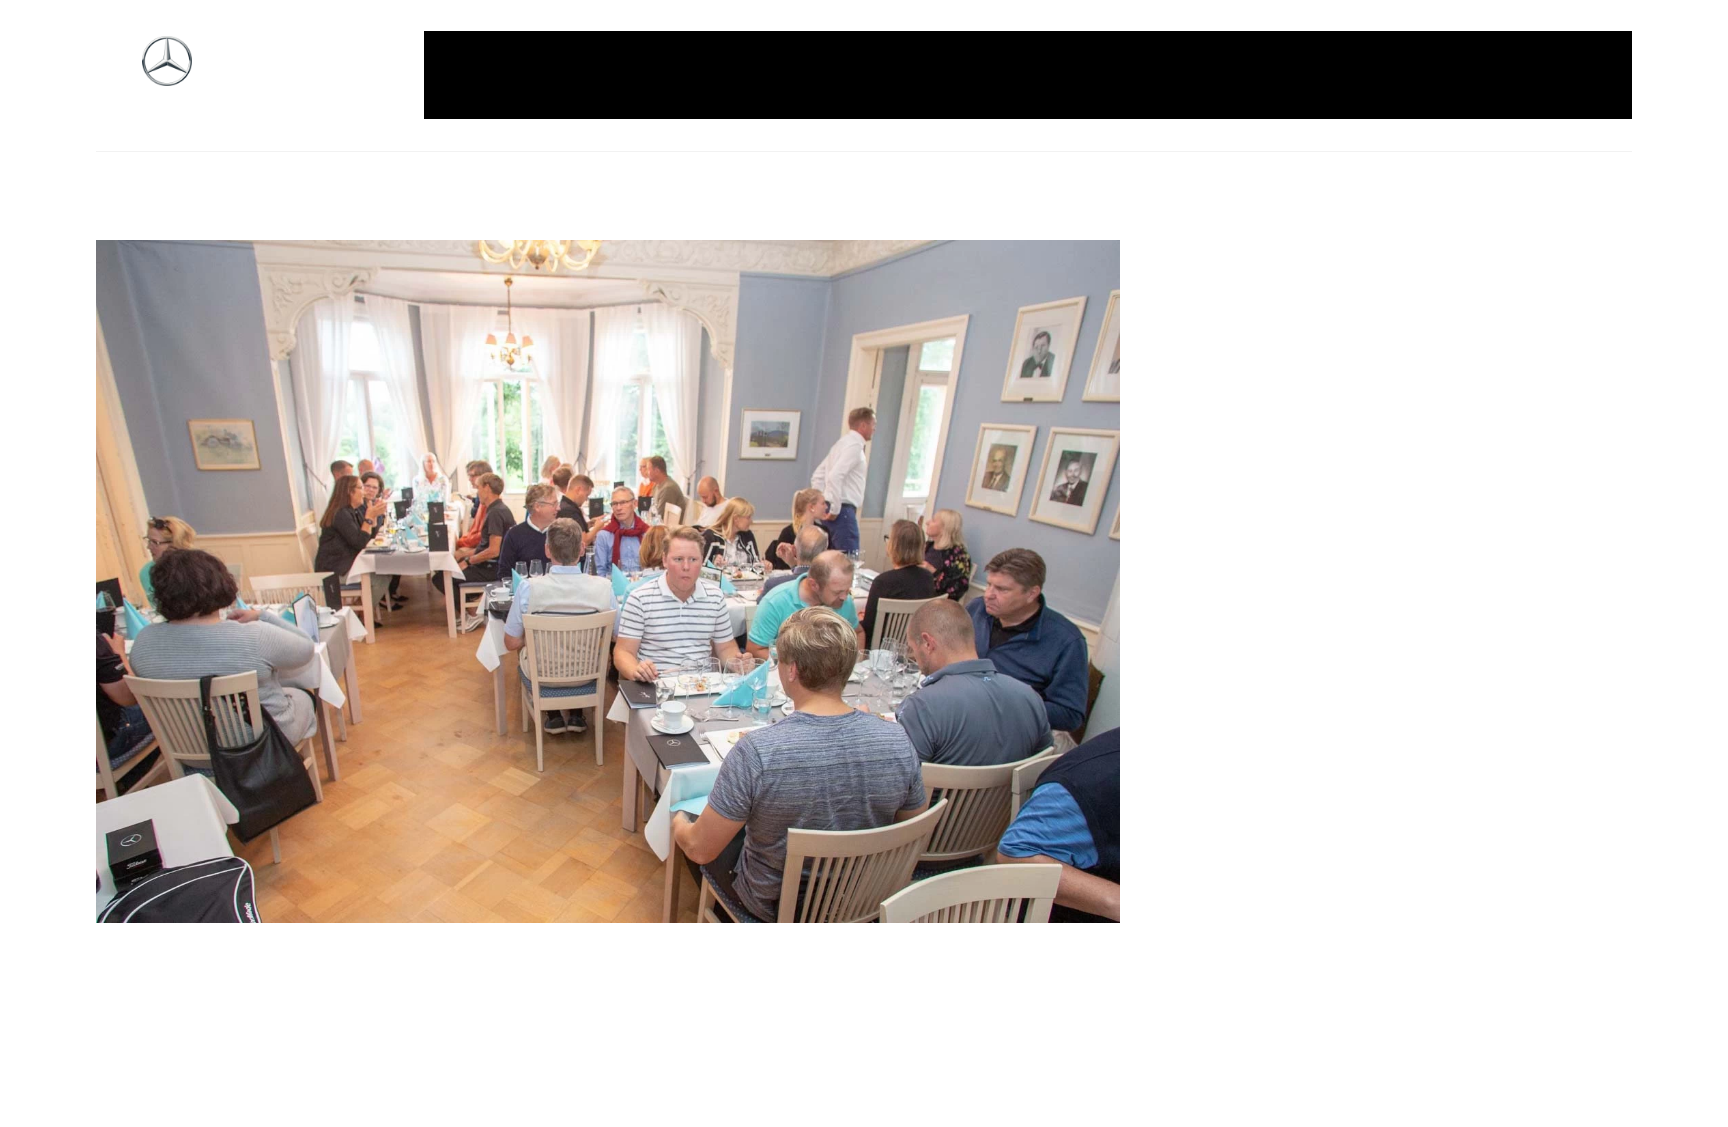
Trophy (1421, 75)
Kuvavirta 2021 (1115, 75)
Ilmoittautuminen (670, 75)
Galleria (482, 75)
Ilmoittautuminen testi (845, 75)
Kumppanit (995, 75)
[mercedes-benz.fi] (167, 75)
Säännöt (1338, 75)
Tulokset (1503, 75)
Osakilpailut (1239, 75)
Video (1580, 75)
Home (557, 75)
